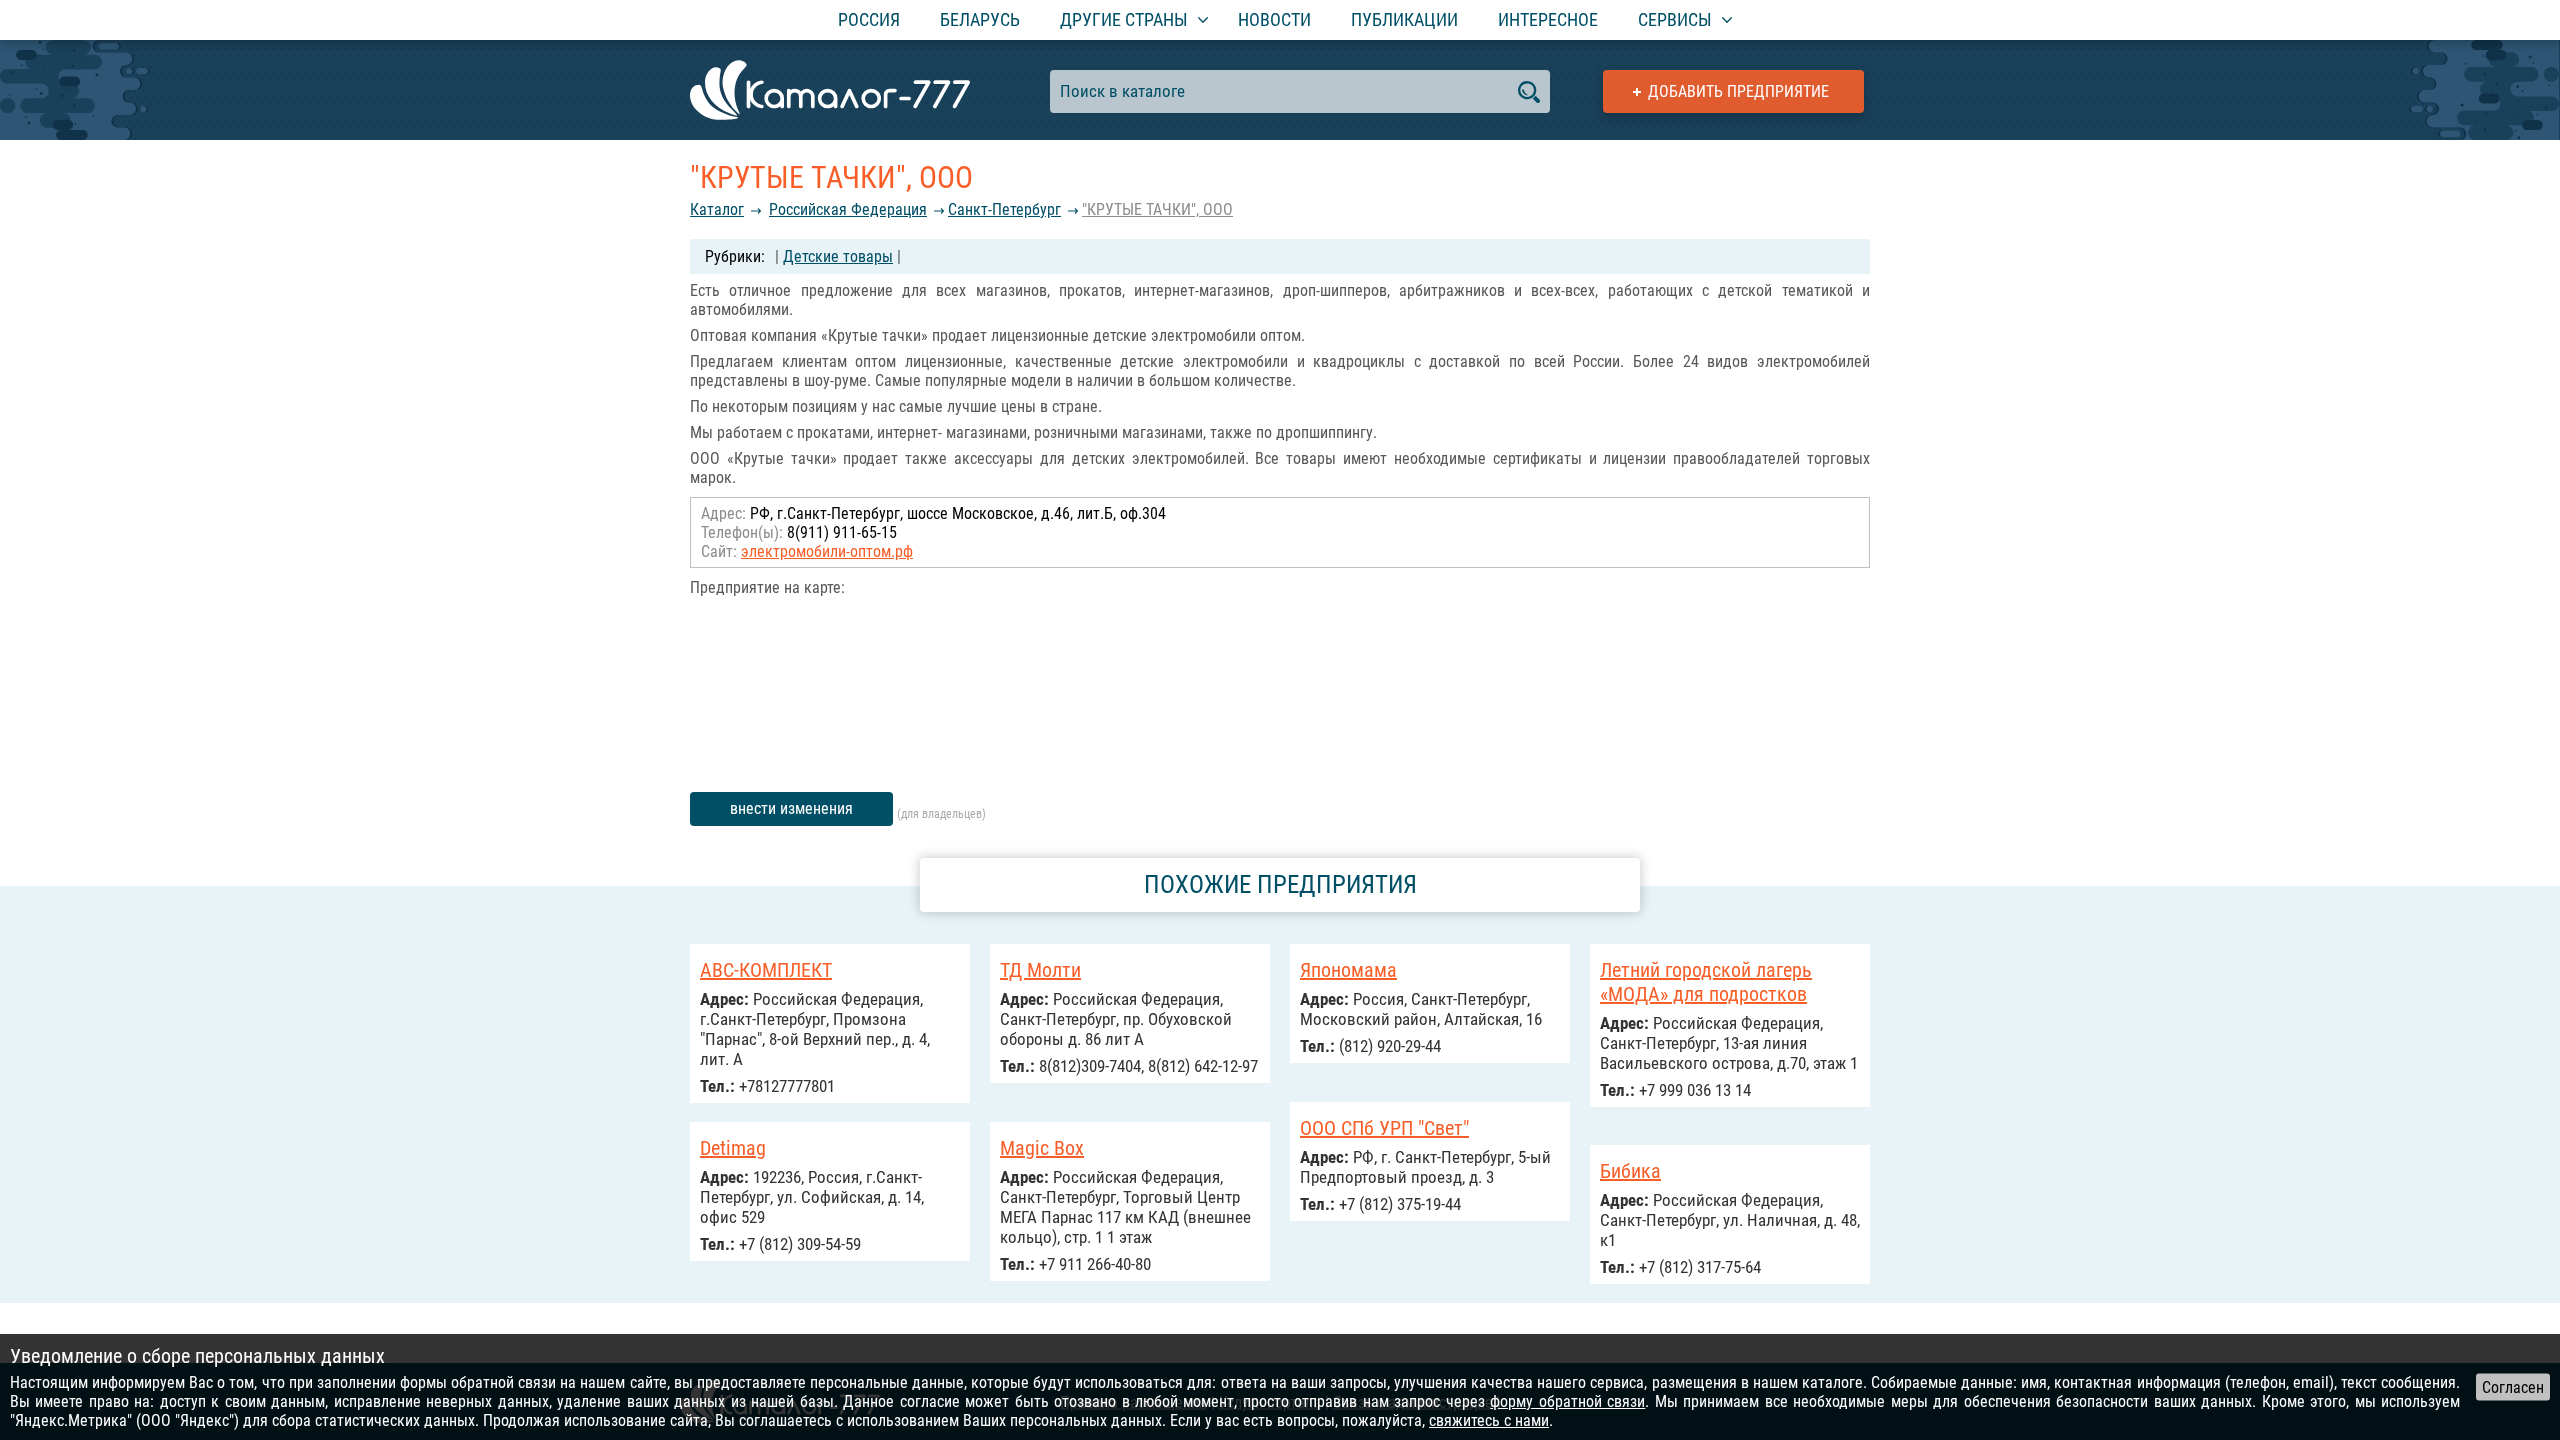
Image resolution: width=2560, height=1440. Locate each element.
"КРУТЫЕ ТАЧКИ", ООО (1157, 209)
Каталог (717, 209)
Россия (869, 19)
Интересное (1548, 19)
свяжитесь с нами (1489, 1420)
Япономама (1348, 970)
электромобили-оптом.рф (827, 551)
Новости (1274, 19)
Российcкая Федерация (848, 209)
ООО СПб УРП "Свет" (1384, 1128)
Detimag (733, 1148)
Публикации (1404, 19)
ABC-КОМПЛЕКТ (766, 970)
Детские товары (838, 256)
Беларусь (980, 19)
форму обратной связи (1567, 1401)
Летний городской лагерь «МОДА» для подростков (1706, 982)
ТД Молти (1040, 970)
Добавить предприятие (1738, 91)
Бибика (1630, 1171)
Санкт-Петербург (1004, 209)
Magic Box (1042, 1148)
